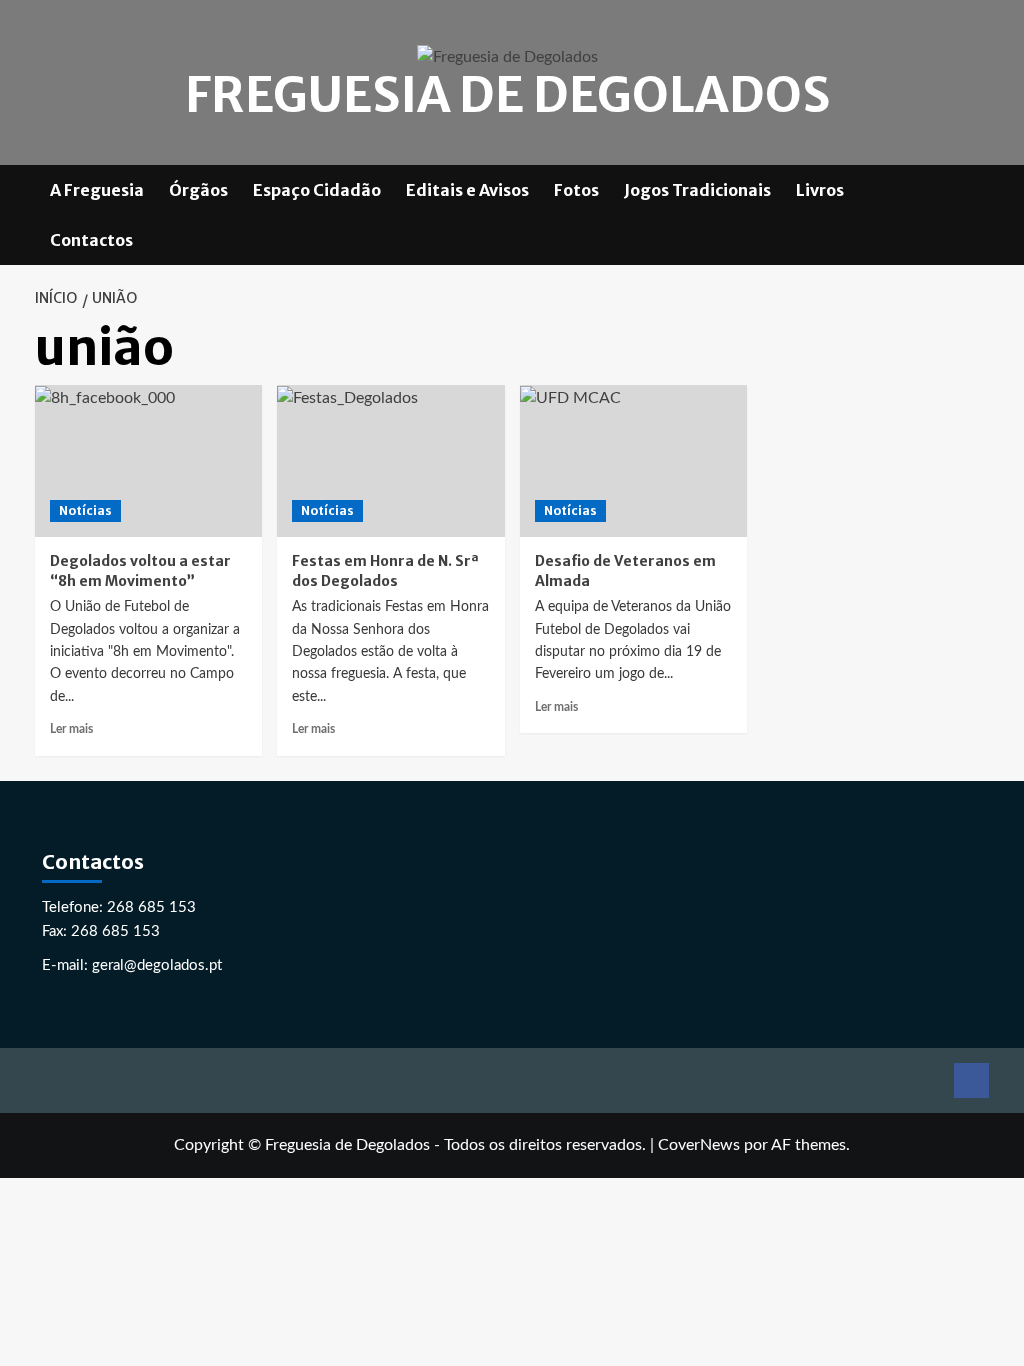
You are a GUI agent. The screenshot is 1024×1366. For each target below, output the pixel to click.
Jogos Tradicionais (697, 190)
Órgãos (198, 190)
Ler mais (71, 729)
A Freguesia (97, 190)
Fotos (576, 190)
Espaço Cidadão (317, 190)
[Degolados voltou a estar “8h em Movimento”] (149, 461)
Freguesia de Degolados (507, 95)
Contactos (91, 240)
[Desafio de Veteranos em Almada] (634, 461)
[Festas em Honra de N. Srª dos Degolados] (391, 461)
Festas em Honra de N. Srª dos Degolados (385, 571)
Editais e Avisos (467, 190)
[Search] (977, 214)
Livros (820, 190)
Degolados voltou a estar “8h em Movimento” (140, 571)
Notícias (85, 510)
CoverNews (699, 1145)
